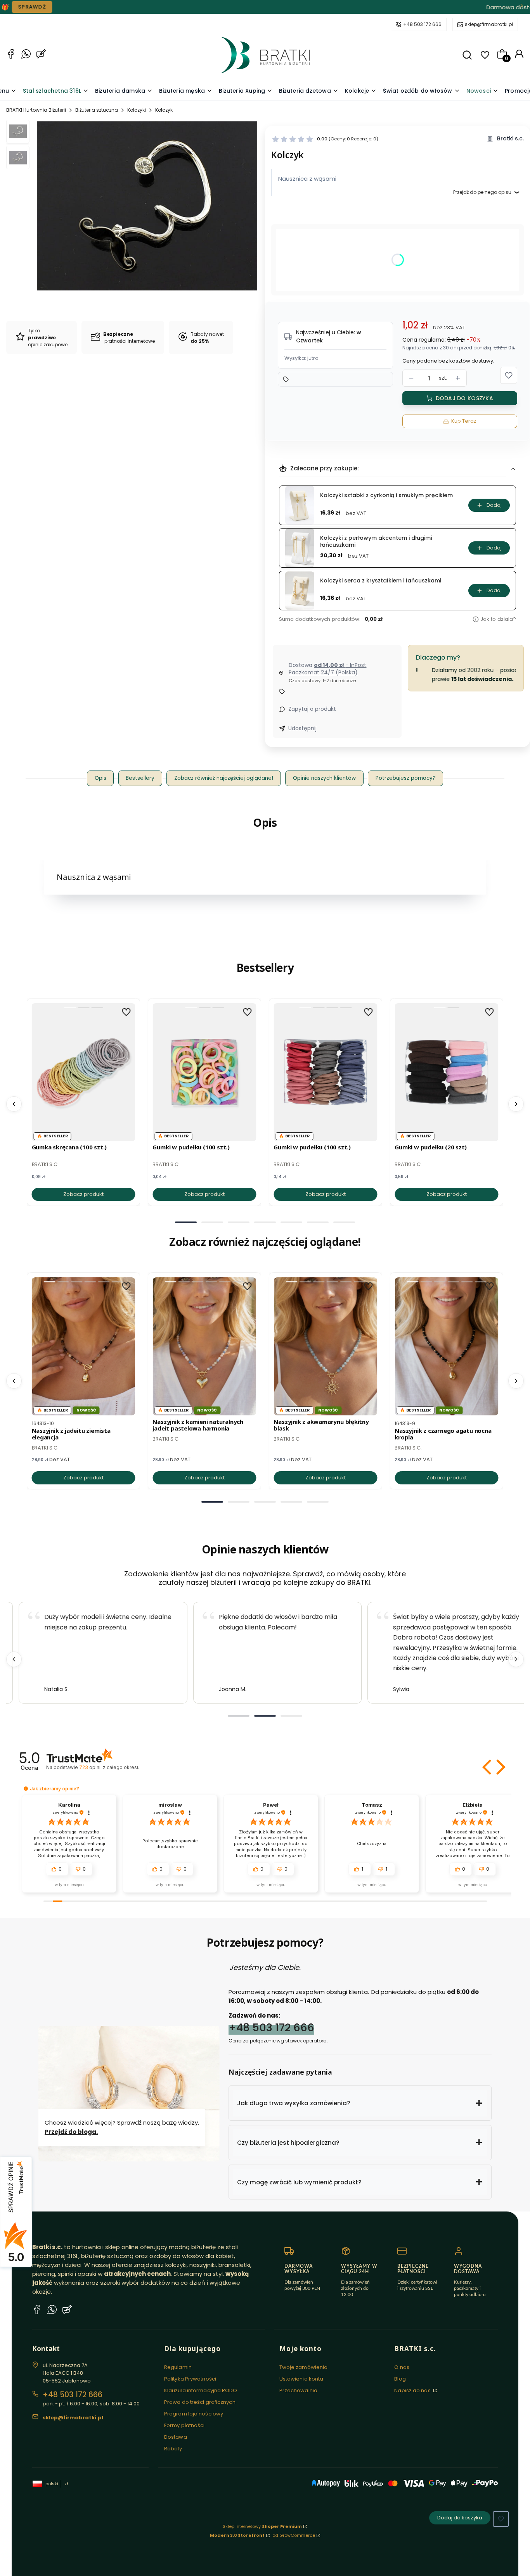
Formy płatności (184, 2425)
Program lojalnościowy (194, 2414)
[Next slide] (516, 1659)
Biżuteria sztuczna (97, 110)
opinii (109, 1767)
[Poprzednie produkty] (14, 1104)
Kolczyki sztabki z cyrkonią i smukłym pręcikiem (386, 495)
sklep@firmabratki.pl (489, 24)
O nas (402, 2367)
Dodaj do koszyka (464, 398)
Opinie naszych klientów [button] (324, 778)
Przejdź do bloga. (71, 2132)
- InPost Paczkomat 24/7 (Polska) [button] (327, 669)
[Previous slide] (14, 1659)
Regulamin (178, 2367)
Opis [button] (100, 778)
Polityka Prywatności (190, 2379)
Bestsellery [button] (140, 778)
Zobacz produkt (83, 1194)
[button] (467, 55)
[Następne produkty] (516, 1104)
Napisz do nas (413, 2390)
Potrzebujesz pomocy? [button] (406, 778)
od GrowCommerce (294, 2535)
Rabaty (173, 2449)
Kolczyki (137, 110)
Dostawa (176, 2437)
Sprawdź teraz (313, 7)
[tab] (186, 1222)
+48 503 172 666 (422, 24)
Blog (400, 2379)
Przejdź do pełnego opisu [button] (482, 192)
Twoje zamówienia (304, 2367)
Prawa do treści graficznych (200, 2402)
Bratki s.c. (510, 139)
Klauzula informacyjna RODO (201, 2390)
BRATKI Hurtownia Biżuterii (36, 110)
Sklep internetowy (262, 2526)
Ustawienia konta (301, 2379)
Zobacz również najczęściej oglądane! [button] (224, 778)
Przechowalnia (298, 2390)
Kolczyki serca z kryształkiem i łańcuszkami (381, 581)
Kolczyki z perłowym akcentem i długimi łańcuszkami (376, 541)
